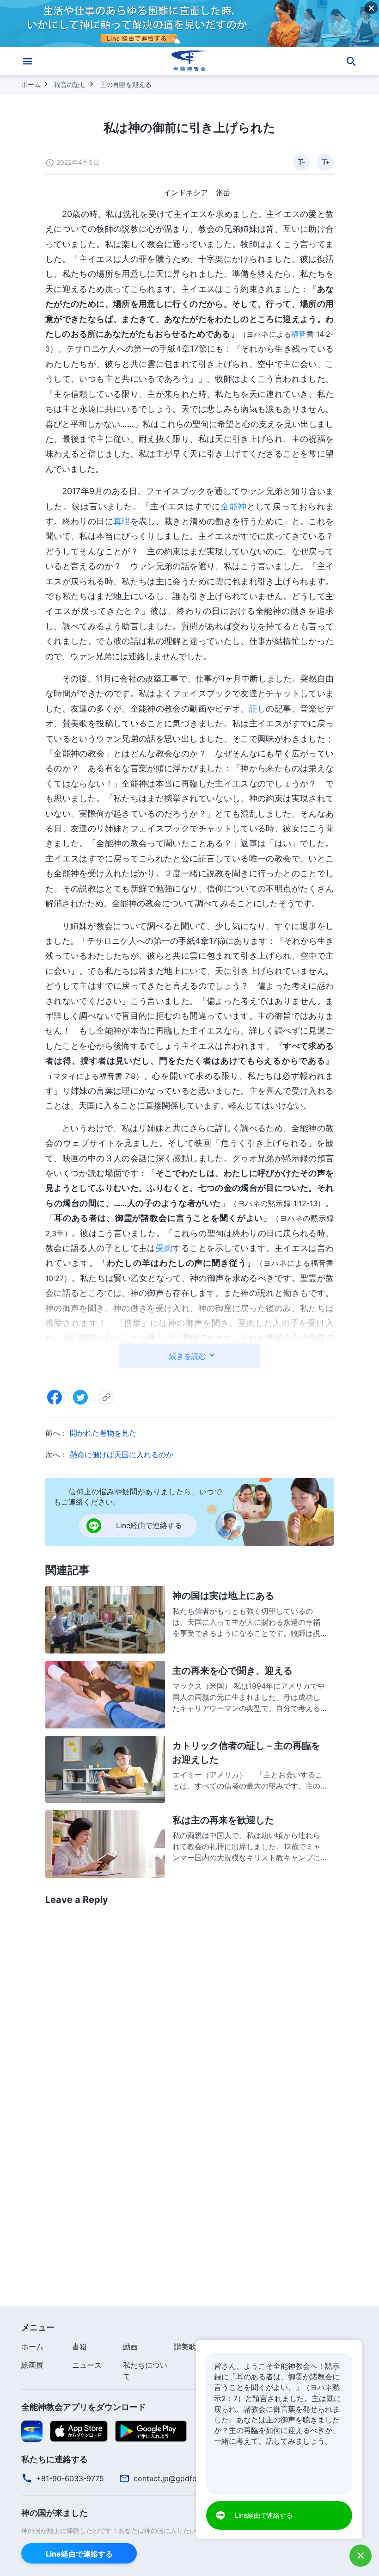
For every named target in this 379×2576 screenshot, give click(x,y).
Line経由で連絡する (79, 2554)
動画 (130, 2347)
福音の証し (70, 84)
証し (258, 709)
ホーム (31, 84)
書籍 (79, 2347)
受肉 (164, 1248)
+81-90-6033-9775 (70, 2478)
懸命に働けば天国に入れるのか (122, 1455)
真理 (122, 521)
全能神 (234, 506)
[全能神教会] (189, 61)
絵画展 (32, 2365)
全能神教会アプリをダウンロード (84, 2407)
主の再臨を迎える (126, 84)
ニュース (87, 2365)
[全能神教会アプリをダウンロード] (32, 2431)
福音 (299, 334)
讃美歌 (185, 2347)
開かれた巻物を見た (103, 1433)
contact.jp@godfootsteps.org (185, 2478)
